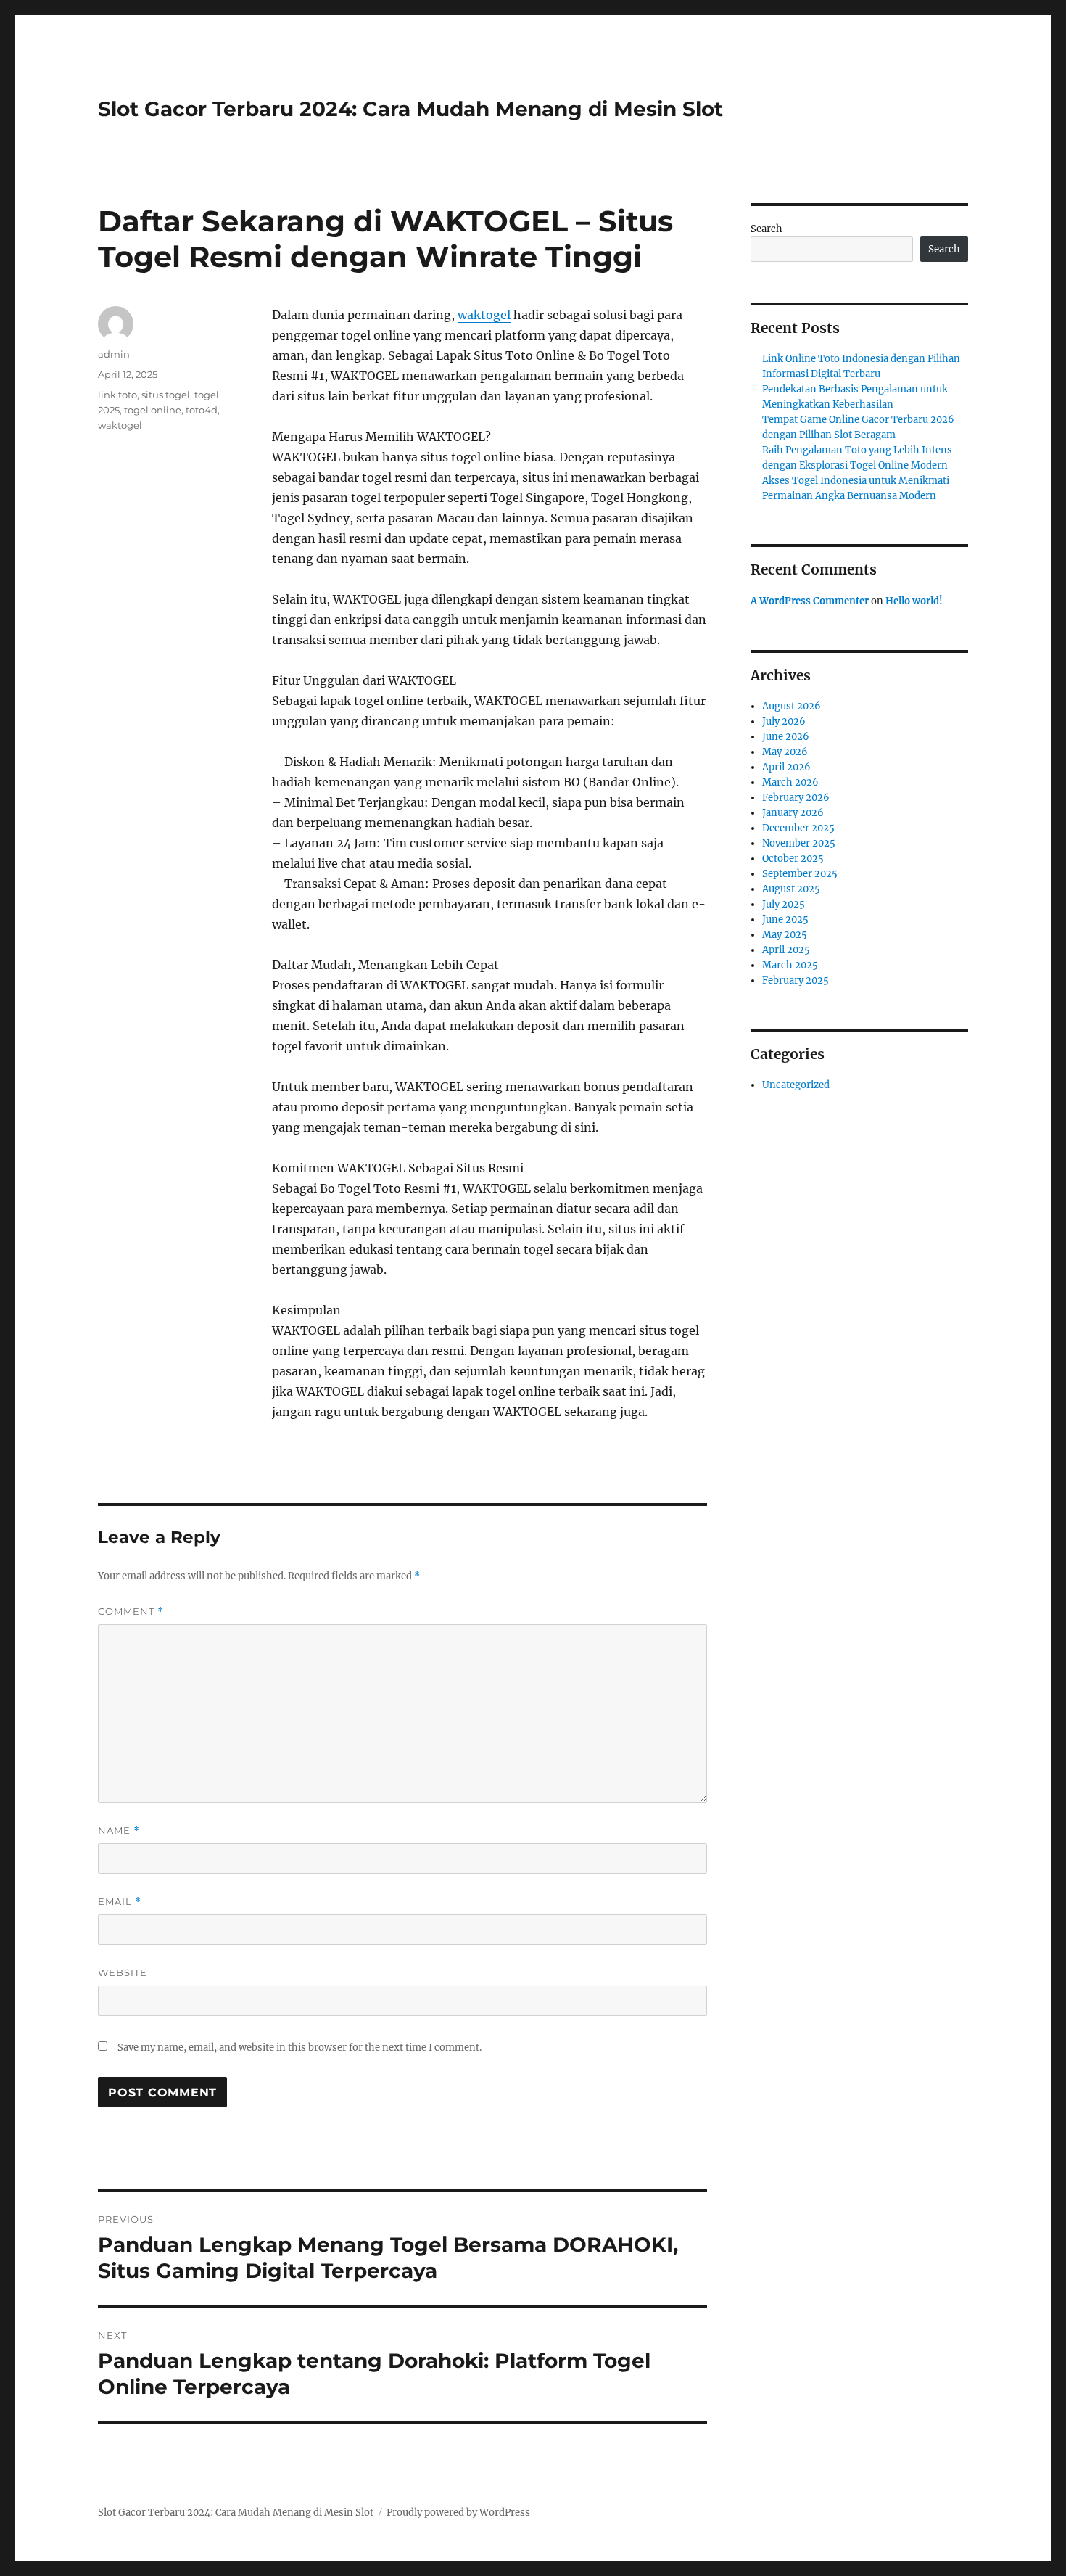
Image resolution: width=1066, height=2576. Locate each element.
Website (123, 1972)
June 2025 (785, 919)
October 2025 (793, 859)
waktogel (484, 315)
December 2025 (798, 828)
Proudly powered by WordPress (458, 2513)
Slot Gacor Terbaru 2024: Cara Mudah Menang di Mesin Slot (410, 109)
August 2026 (792, 706)
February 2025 (796, 980)
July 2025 (784, 904)
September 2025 (800, 874)
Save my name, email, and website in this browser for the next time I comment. (299, 2048)
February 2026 (796, 798)
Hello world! (914, 601)
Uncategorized (796, 1085)
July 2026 (784, 721)
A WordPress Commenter (810, 601)
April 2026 (786, 767)
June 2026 (786, 737)
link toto (117, 395)
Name (119, 1831)
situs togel (166, 395)
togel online (153, 410)
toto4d (202, 410)
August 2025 (791, 889)
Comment (131, 1612)
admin (114, 354)
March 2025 (790, 965)
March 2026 (790, 782)
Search (767, 229)
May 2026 (785, 752)
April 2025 (786, 950)
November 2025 (799, 843)
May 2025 (785, 935)
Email (120, 1902)
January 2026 (793, 813)
